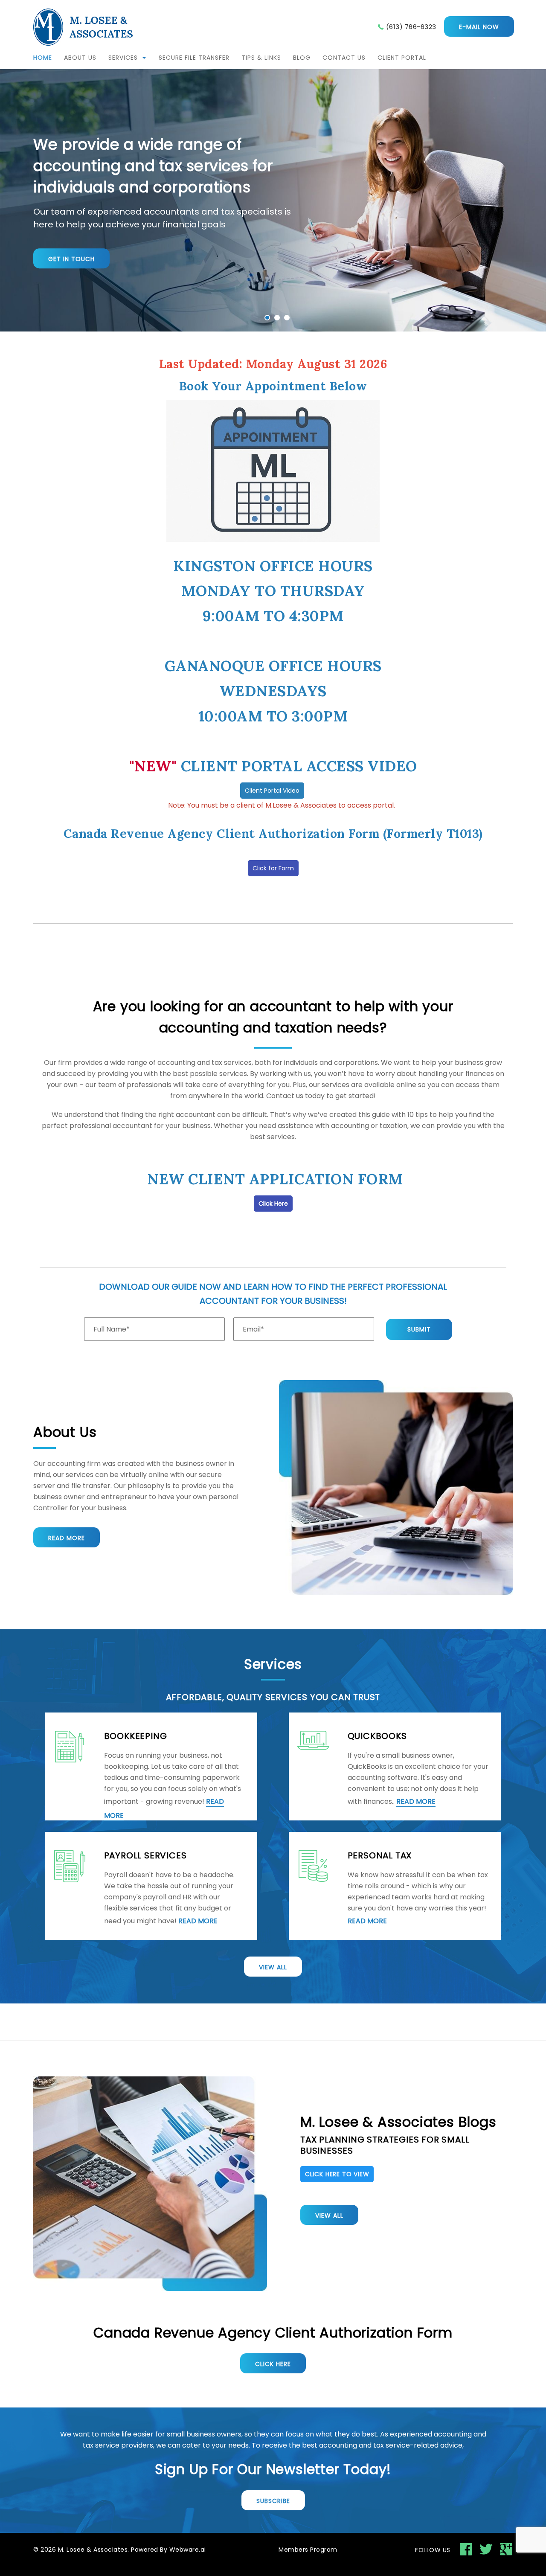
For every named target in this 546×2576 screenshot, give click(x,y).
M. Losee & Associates (93, 2550)
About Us (80, 58)
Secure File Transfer (194, 58)
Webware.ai (188, 2550)
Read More (67, 1538)
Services (123, 58)
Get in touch (71, 259)
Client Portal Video (272, 791)
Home (43, 58)
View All (273, 1967)
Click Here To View (337, 2174)
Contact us (285, 1096)
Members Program (308, 2550)
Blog (302, 58)
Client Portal (402, 58)
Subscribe (273, 2501)
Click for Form (273, 868)
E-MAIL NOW (479, 27)
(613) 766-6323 (411, 27)
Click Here (273, 1204)
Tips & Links (261, 58)
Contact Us (344, 58)
